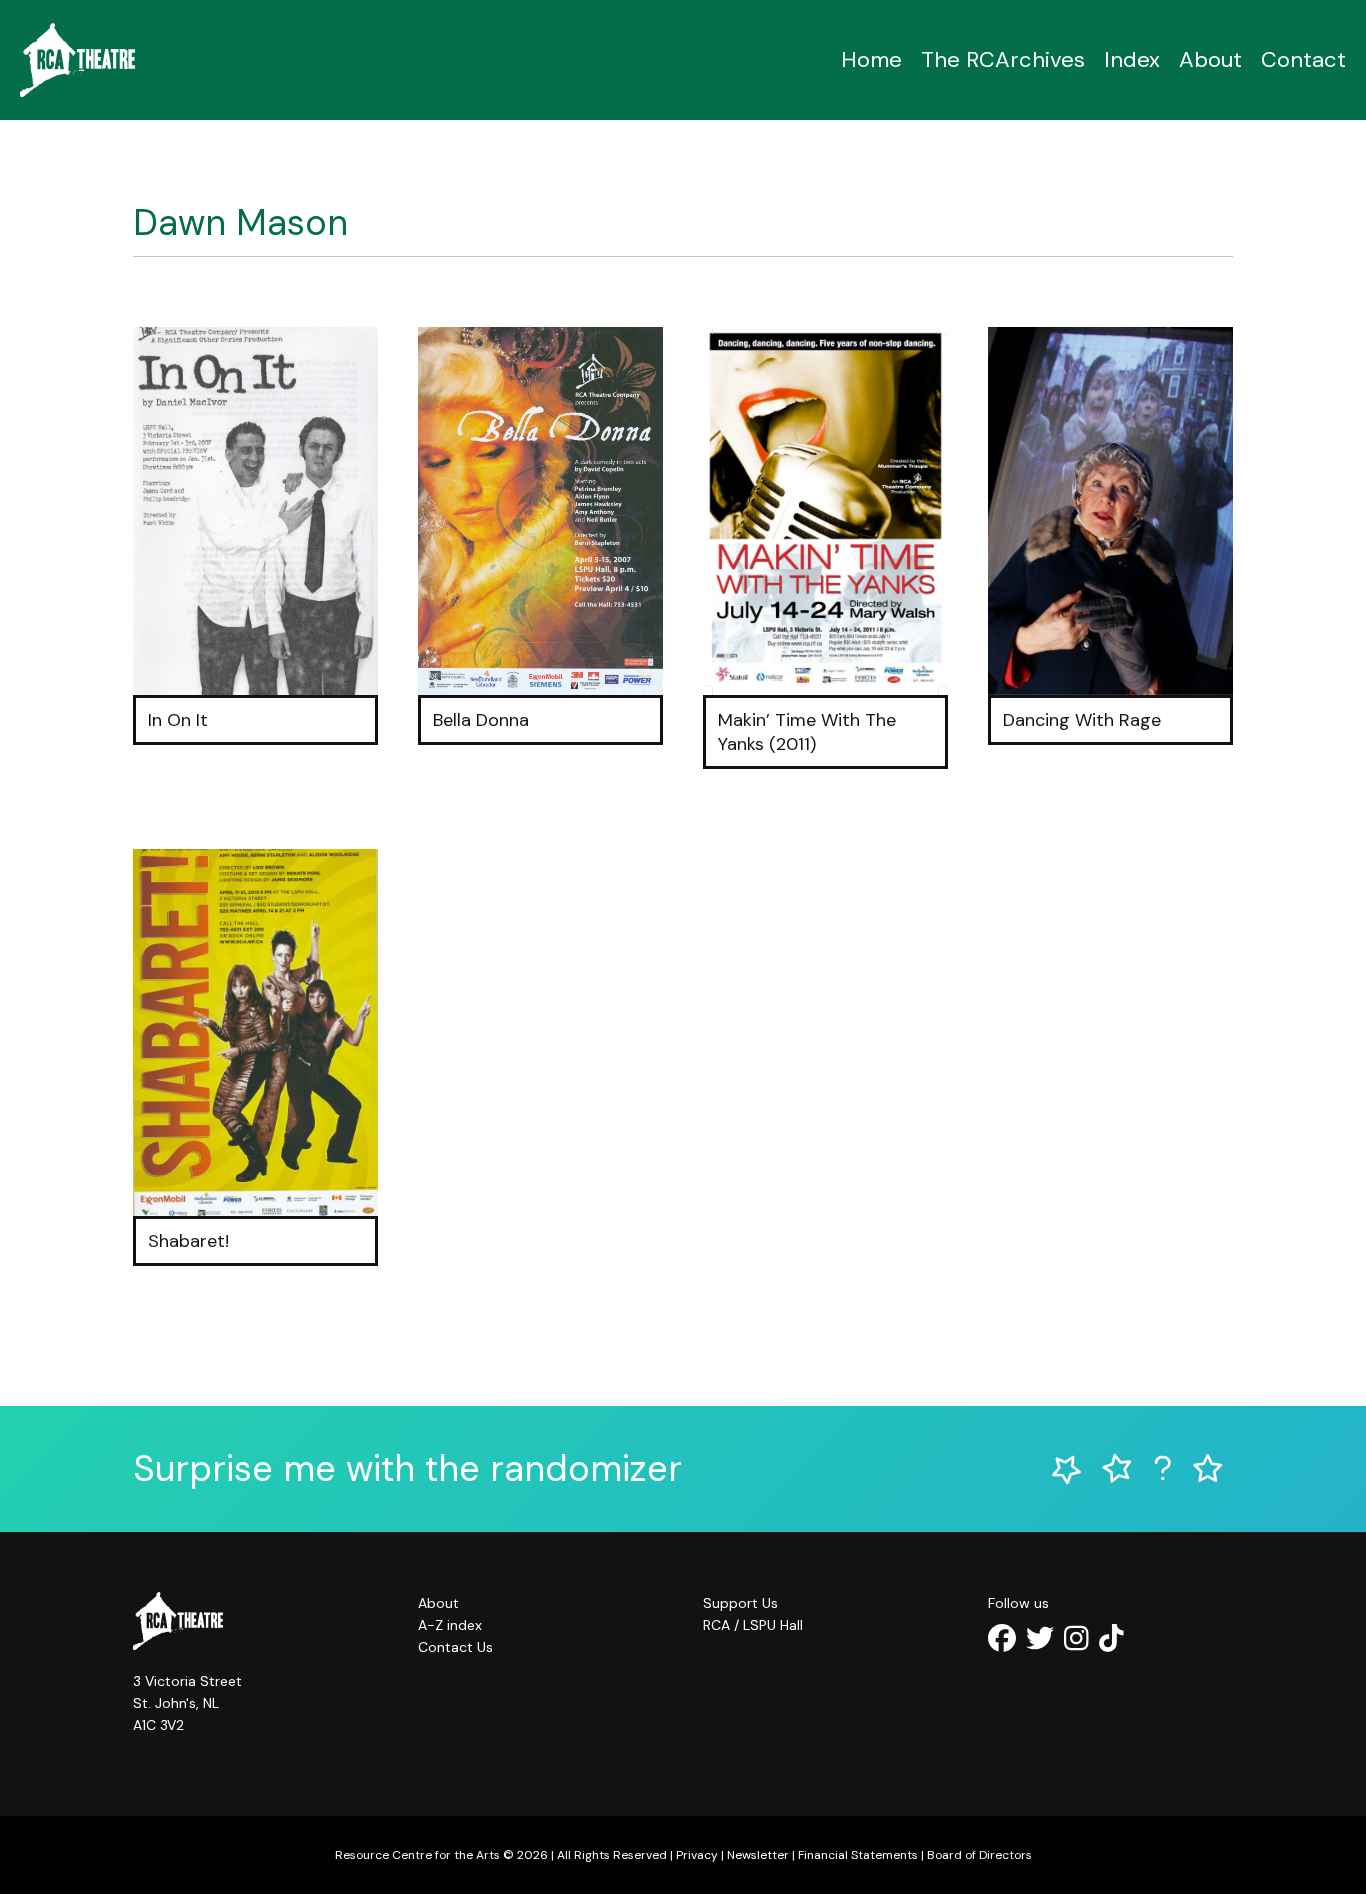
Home (871, 59)
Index (1132, 59)
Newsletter (758, 1855)
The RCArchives (1003, 59)
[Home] (77, 60)
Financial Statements (858, 1855)
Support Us (740, 1603)
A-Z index (450, 1625)
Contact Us (455, 1647)
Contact (1303, 59)
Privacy (697, 1855)
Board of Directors (979, 1855)
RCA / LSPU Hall (753, 1625)
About (1210, 59)
